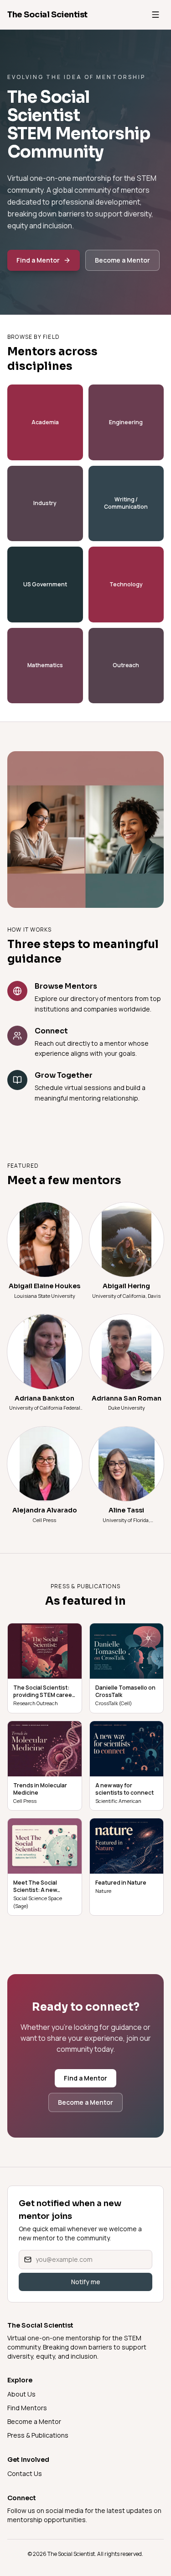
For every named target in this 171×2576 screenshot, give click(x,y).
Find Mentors (27, 2408)
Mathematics (45, 665)
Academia (45, 422)
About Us (21, 2394)
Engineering (126, 422)
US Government (45, 584)
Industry (45, 503)
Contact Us (25, 2473)
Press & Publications (38, 2435)
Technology (126, 584)
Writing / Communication (126, 503)
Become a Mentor (122, 260)
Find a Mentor (38, 260)
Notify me (86, 2282)
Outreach (126, 665)
